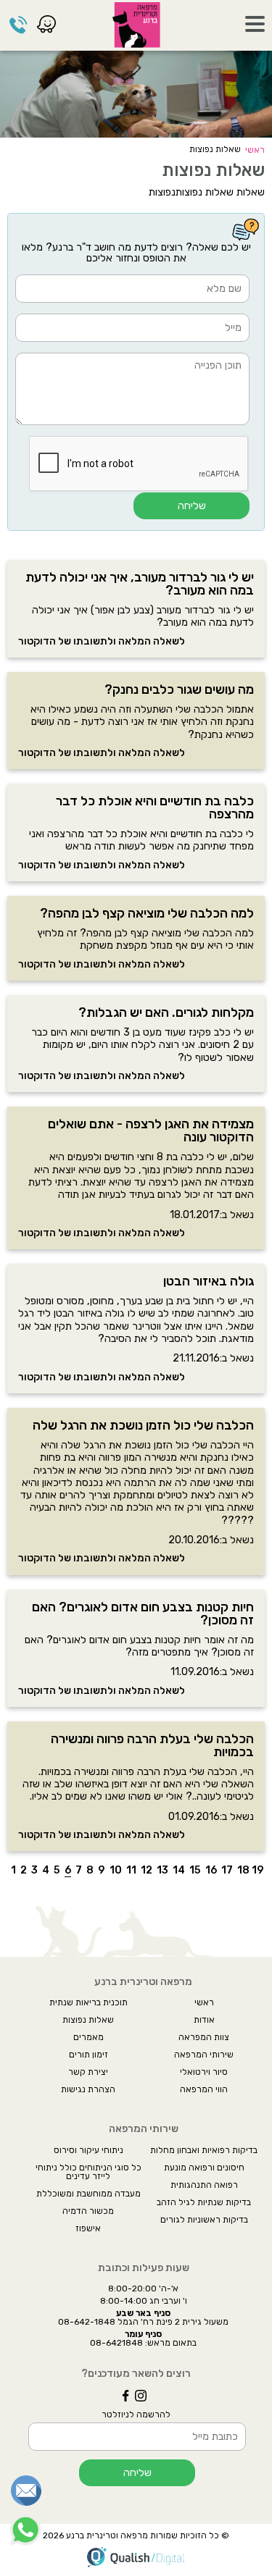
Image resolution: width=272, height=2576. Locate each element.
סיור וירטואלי (204, 2072)
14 (179, 1871)
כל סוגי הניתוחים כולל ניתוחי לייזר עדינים (88, 2172)
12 (147, 1871)
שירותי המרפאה (204, 2055)
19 (258, 1871)
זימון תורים (88, 2055)
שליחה (192, 506)
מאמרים (88, 2037)
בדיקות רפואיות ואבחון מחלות (204, 2150)
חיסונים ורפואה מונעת (204, 2168)
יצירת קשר (88, 2072)
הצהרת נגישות (88, 2089)
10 (116, 1871)
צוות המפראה (204, 2037)
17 (227, 1871)
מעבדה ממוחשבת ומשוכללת (88, 2194)
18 (243, 1871)
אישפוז (88, 2228)
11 (131, 1871)
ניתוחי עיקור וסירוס (88, 2150)
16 (211, 1871)
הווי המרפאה (204, 2089)
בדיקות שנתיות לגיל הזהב (204, 2202)
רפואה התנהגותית (204, 2185)
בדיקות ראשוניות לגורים (204, 2220)
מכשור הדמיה (88, 2211)
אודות (204, 2020)
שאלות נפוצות (88, 2020)
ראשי (255, 150)
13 (162, 1871)
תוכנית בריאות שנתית (88, 2002)
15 (195, 1871)
